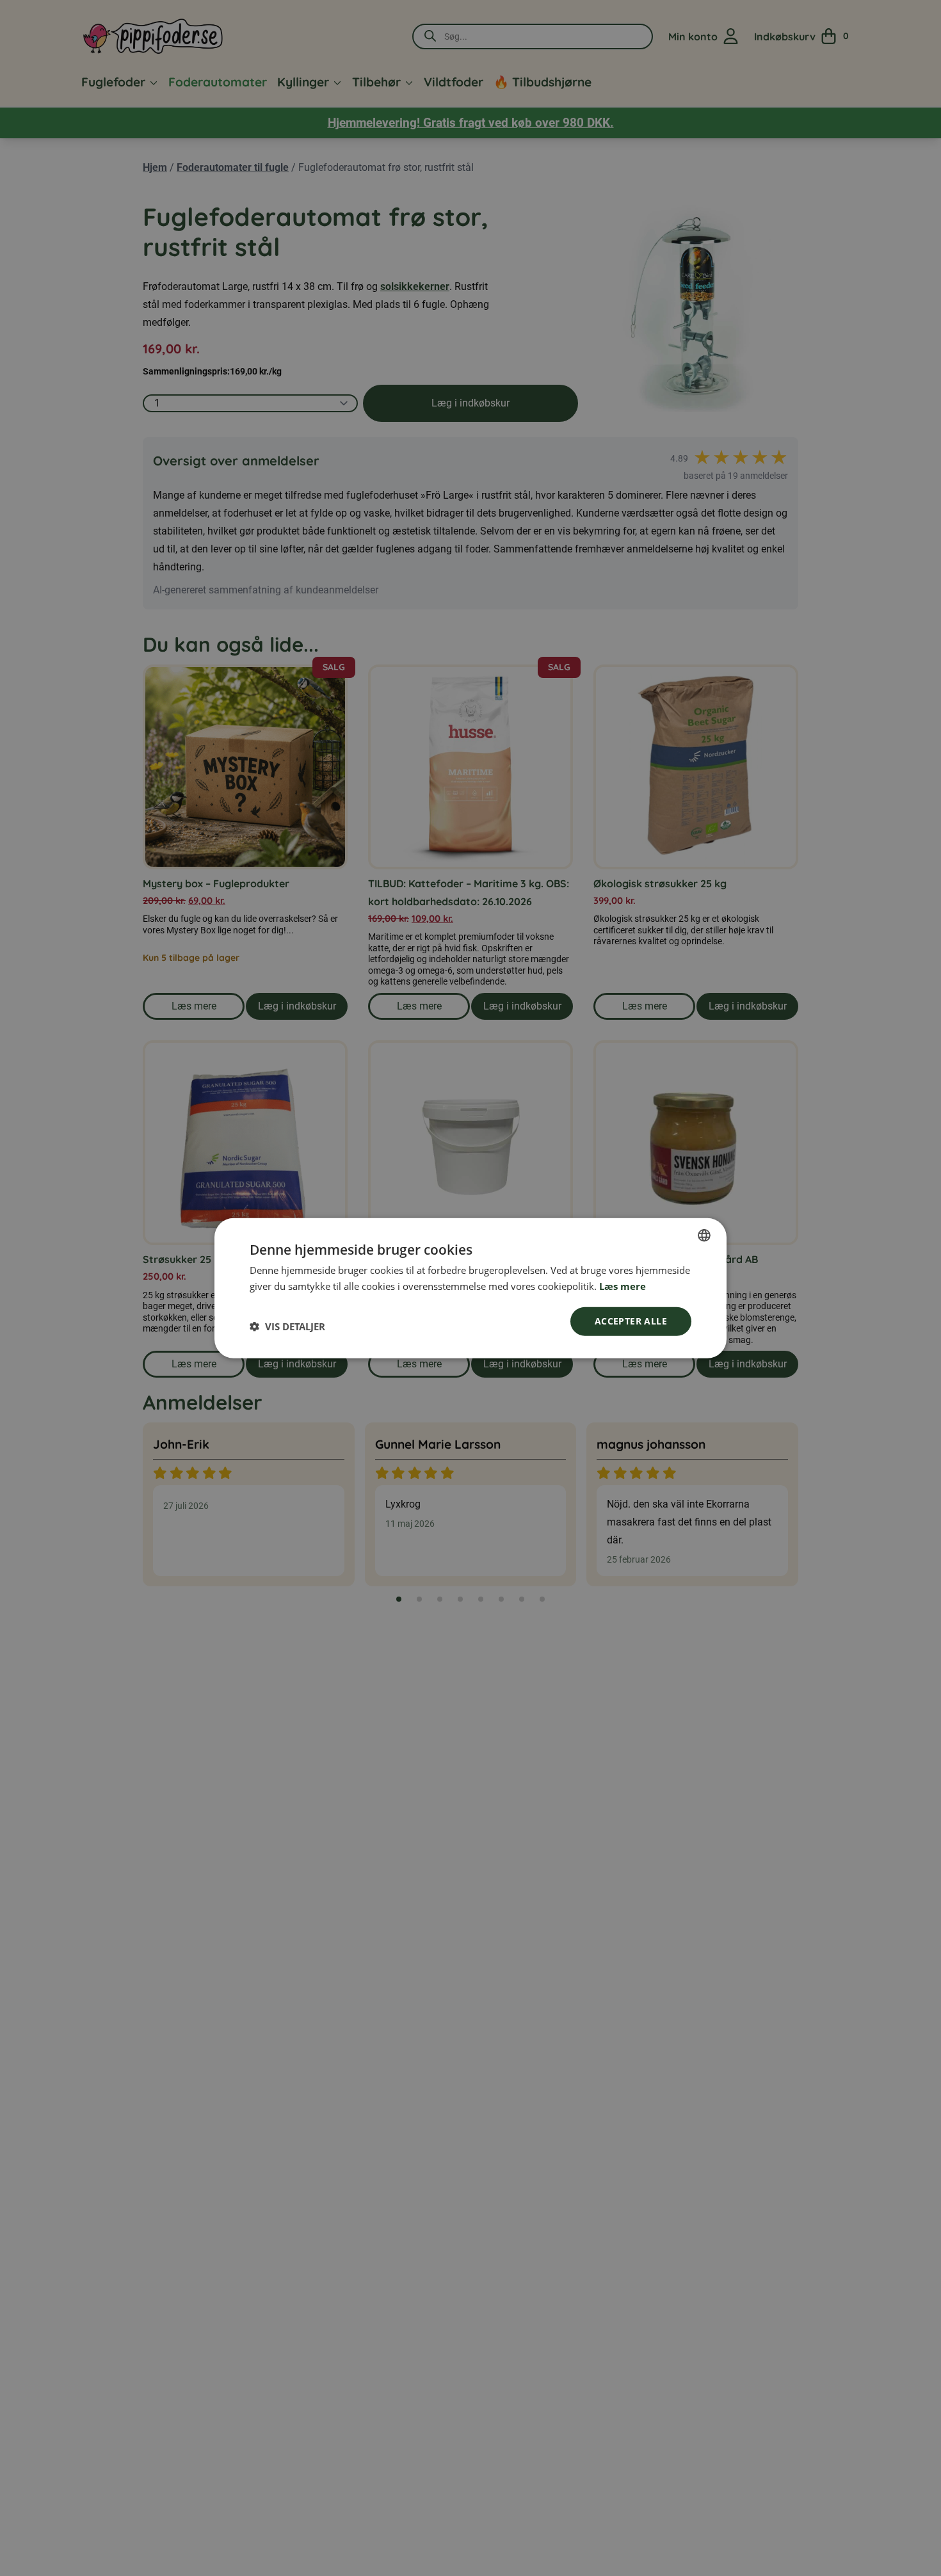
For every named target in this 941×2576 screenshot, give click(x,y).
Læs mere (623, 1286)
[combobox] (704, 1236)
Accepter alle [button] (631, 1321)
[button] (287, 1326)
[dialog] (470, 1288)
